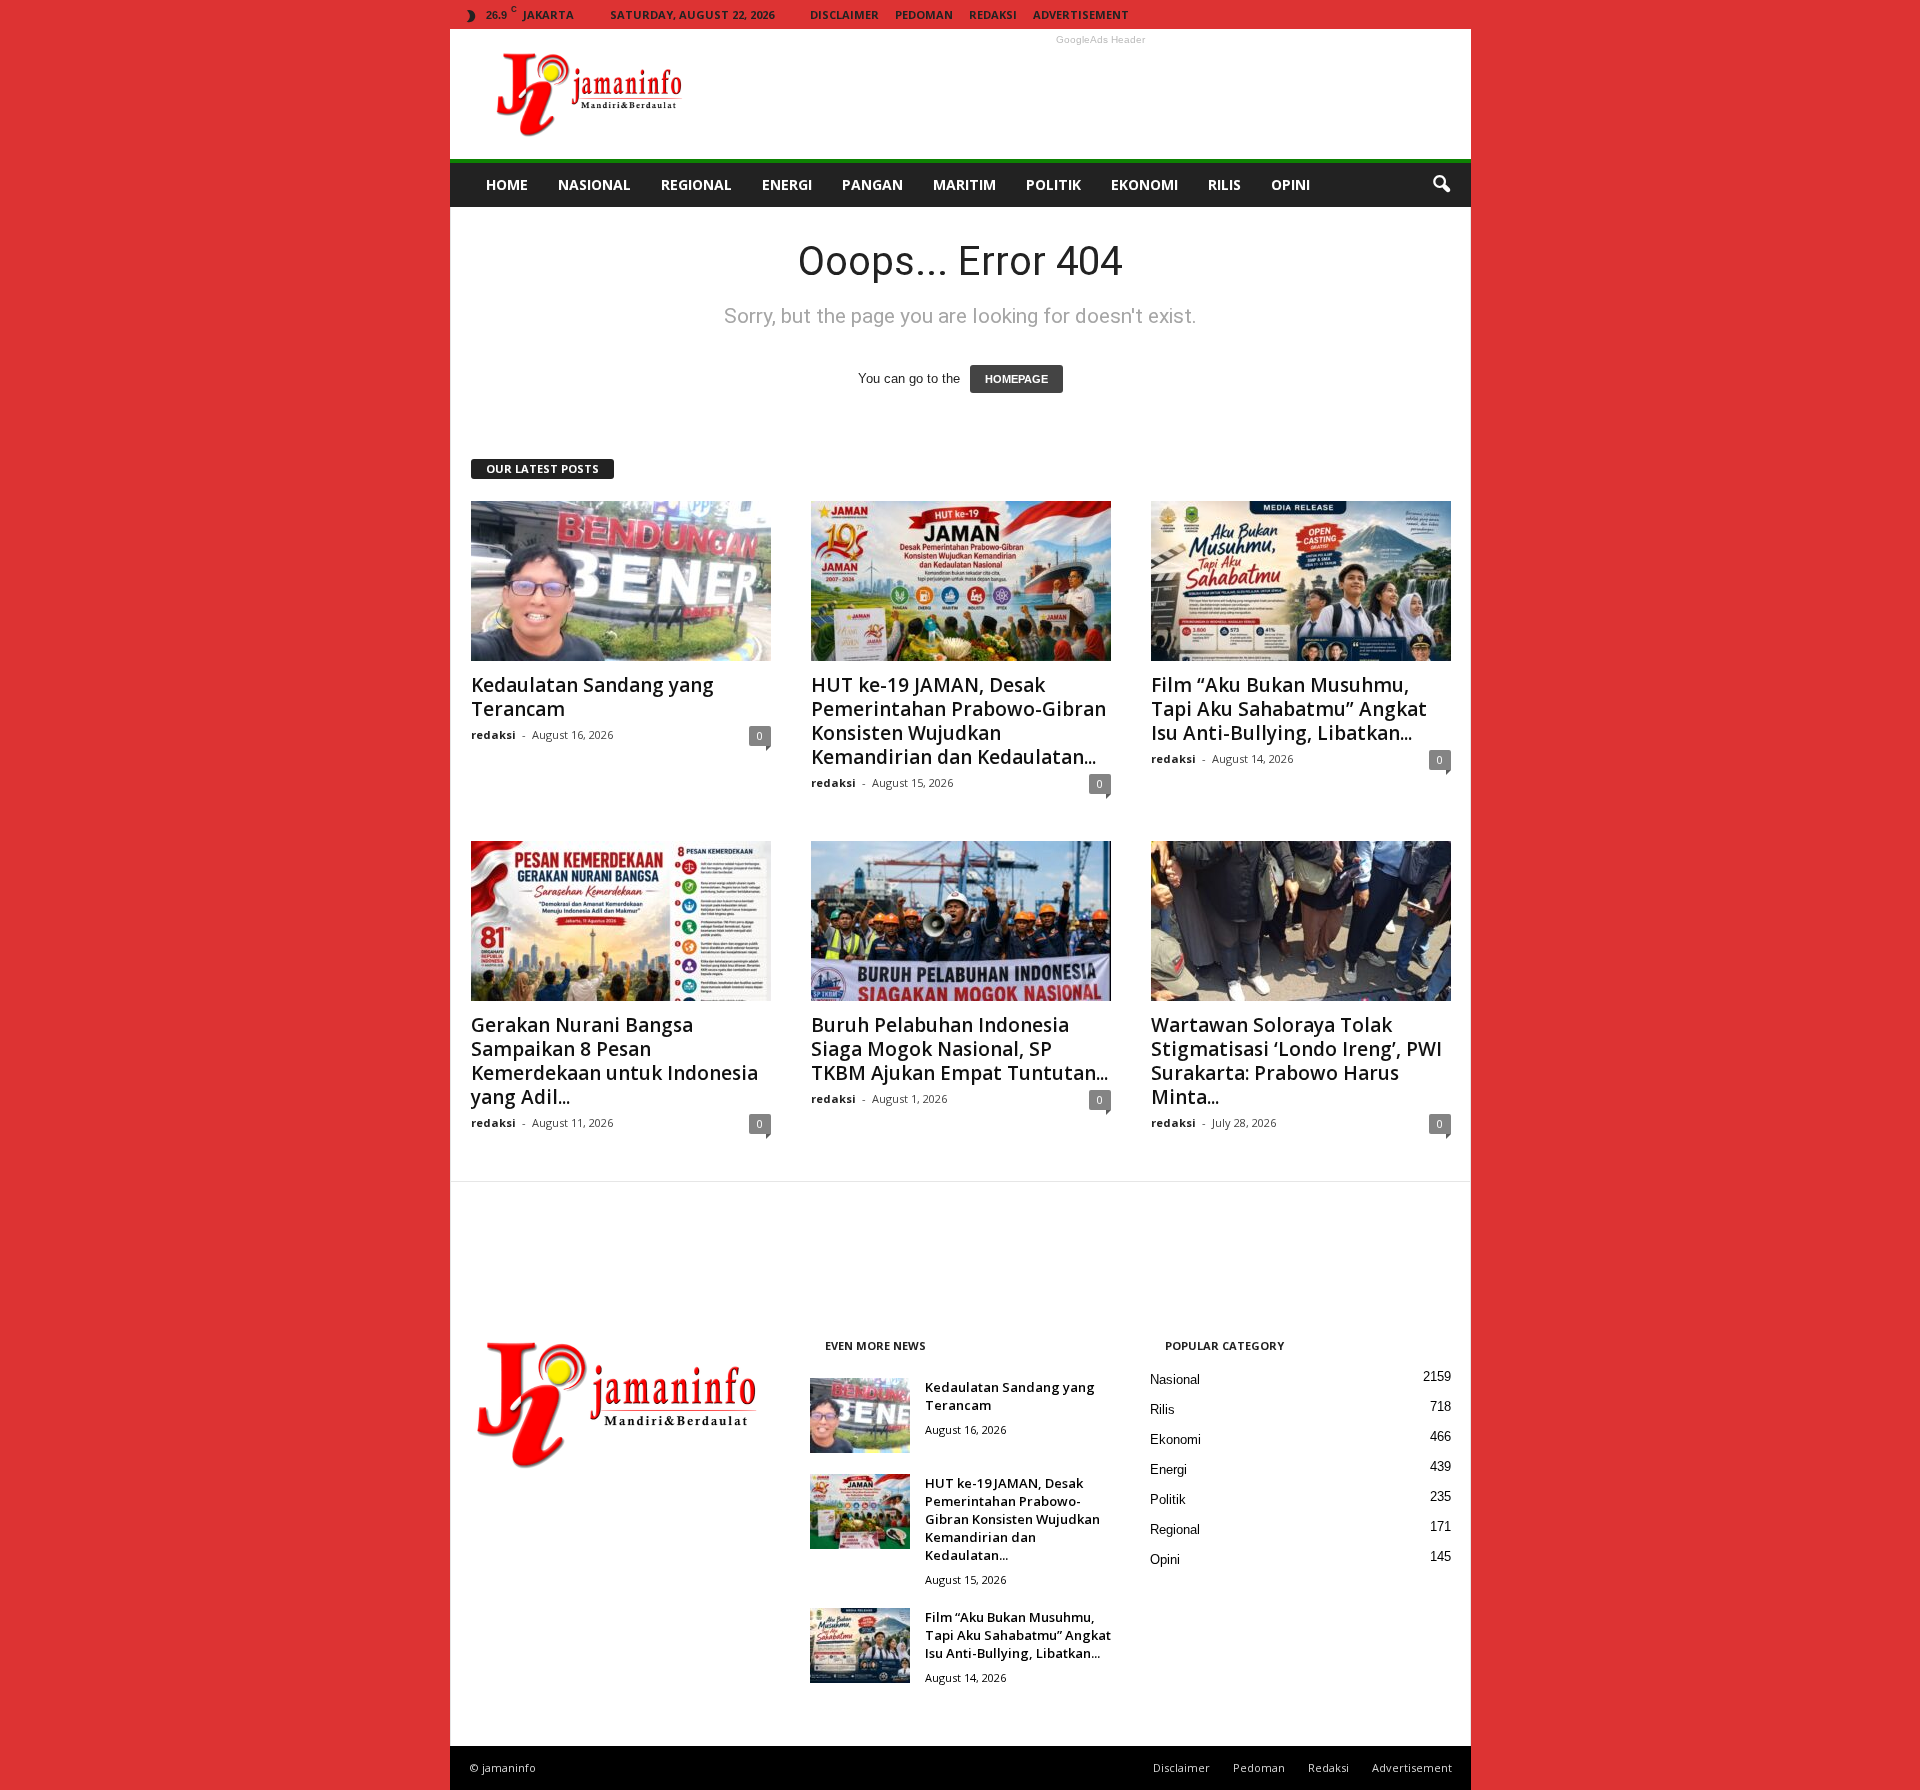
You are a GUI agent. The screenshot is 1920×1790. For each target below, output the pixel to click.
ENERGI (787, 184)
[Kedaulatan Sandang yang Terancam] (621, 581)
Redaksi (993, 14)
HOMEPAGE (1016, 379)
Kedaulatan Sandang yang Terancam (592, 697)
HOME (507, 184)
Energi (1168, 1469)
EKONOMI (1144, 184)
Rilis (1162, 1409)
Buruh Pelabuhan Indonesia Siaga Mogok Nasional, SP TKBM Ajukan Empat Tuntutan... (959, 1049)
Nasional (1175, 1379)
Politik (1168, 1499)
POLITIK (1053, 184)
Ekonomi (1175, 1439)
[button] (1441, 185)
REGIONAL (696, 184)
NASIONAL (594, 184)
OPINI (1290, 184)
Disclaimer (844, 14)
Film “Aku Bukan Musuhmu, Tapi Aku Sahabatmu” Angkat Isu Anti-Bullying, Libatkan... (1289, 709)
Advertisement (1081, 14)
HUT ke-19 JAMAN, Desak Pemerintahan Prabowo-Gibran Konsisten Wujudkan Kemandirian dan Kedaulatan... (958, 721)
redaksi (493, 734)
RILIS (1224, 184)
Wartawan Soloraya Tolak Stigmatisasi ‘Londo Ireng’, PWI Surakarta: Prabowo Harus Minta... (1296, 1061)
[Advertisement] (1101, 94)
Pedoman (924, 14)
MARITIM (964, 184)
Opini (1165, 1559)
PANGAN (872, 184)
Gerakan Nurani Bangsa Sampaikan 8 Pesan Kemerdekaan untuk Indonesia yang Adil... (614, 1061)
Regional (1175, 1529)
